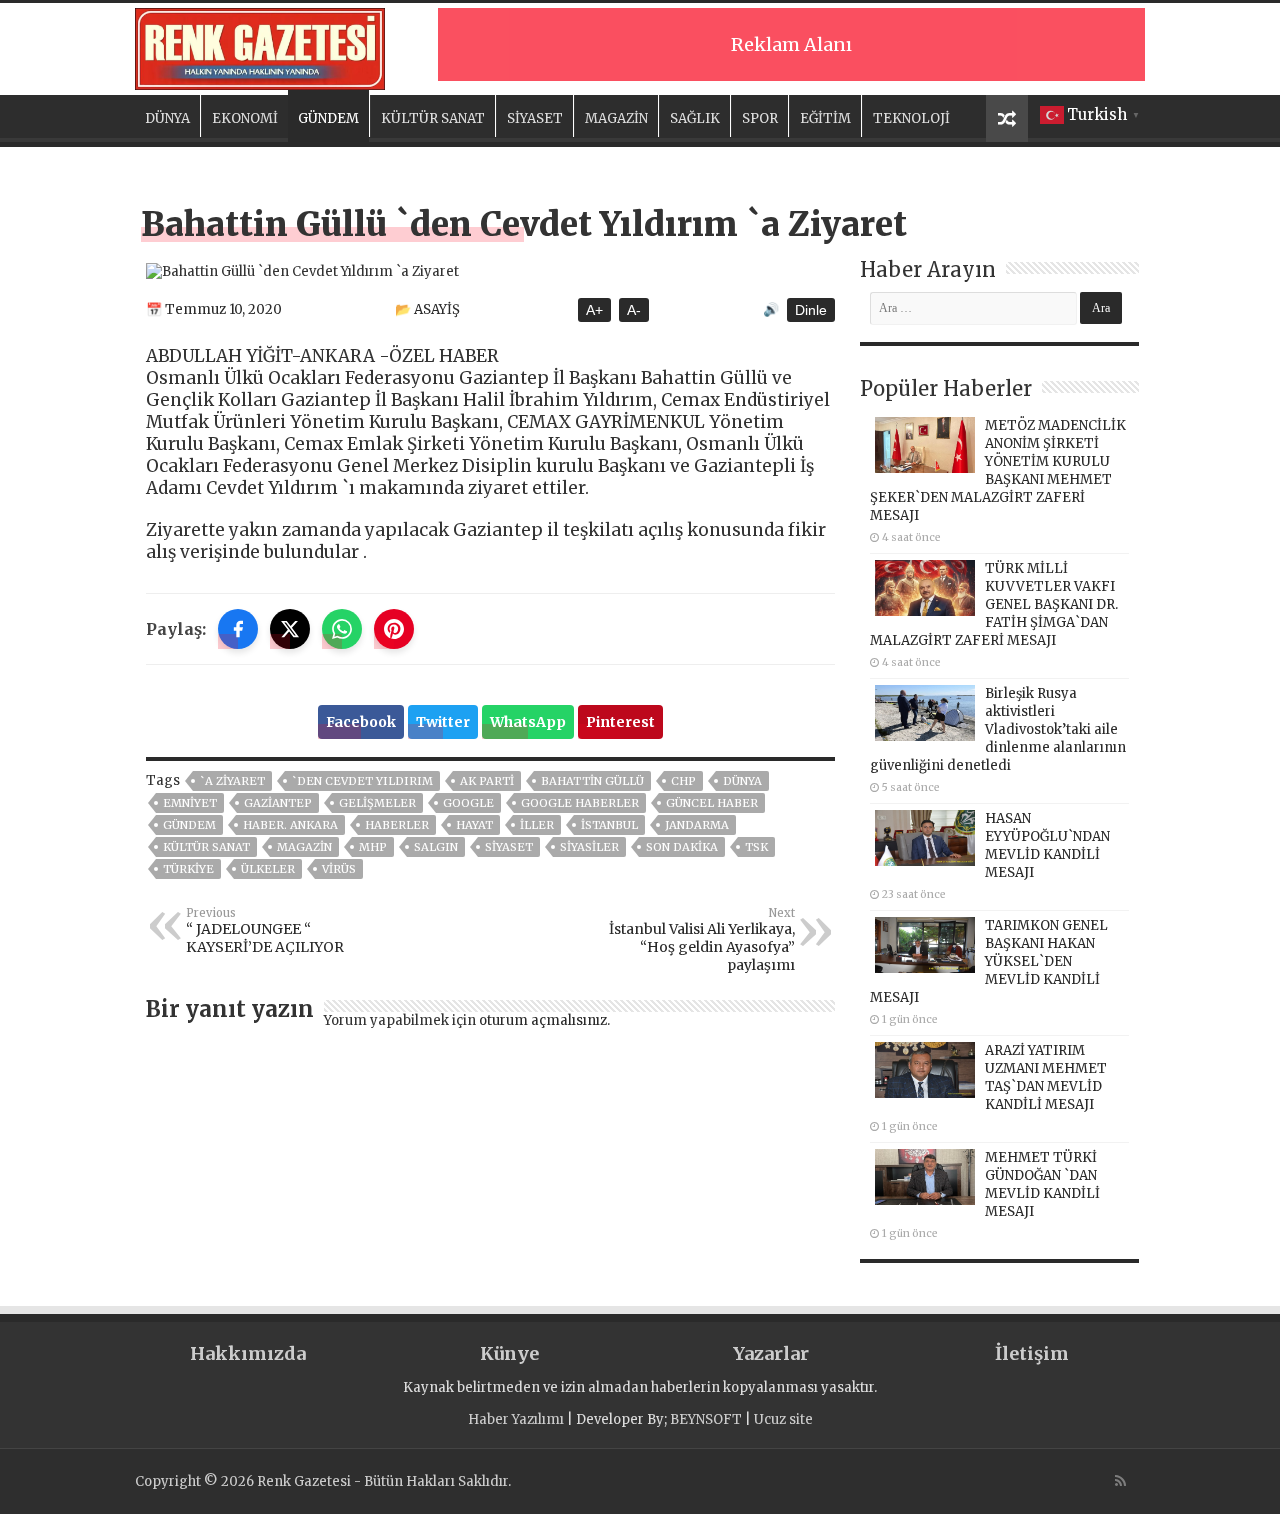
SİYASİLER (589, 847)
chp (683, 781)
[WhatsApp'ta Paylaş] (342, 629)
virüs (339, 869)
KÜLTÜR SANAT (433, 118)
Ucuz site (783, 1419)
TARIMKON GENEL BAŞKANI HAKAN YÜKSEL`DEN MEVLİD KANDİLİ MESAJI (989, 961)
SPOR (760, 118)
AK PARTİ (487, 781)
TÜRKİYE (188, 869)
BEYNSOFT (706, 1419)
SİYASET (535, 118)
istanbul (609, 825)
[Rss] (1120, 1481)
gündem (189, 825)
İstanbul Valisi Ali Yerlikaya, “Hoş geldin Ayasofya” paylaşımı (702, 940)
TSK (756, 847)
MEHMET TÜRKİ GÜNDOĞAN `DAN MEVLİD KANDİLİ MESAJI (1042, 1184)
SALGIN (436, 847)
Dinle (811, 310)
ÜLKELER (268, 869)
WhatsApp (528, 722)
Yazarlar (771, 1353)
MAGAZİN (616, 118)
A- (634, 310)
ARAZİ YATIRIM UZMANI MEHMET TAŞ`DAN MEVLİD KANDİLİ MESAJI (1046, 1077)
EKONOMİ (245, 118)
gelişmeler (377, 803)
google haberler (580, 803)
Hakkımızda (248, 1353)
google (468, 803)
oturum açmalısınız (543, 1020)
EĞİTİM (825, 118)
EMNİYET (190, 803)
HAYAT (474, 825)
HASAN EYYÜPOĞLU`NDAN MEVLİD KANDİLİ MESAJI (1047, 845)
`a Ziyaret (232, 781)
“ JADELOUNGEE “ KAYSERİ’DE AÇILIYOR (265, 931)
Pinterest (620, 722)
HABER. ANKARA (290, 825)
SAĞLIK (695, 118)
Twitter (443, 722)
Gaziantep (278, 803)
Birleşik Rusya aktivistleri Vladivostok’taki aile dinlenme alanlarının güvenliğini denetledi (998, 729)
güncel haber (712, 803)
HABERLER (397, 825)
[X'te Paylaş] (290, 629)
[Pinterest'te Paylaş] (394, 629)
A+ (594, 310)
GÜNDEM (328, 118)
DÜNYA (167, 118)
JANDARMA (697, 825)
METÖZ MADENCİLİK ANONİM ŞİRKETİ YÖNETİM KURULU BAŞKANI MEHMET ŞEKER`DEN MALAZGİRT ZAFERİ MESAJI (998, 470)
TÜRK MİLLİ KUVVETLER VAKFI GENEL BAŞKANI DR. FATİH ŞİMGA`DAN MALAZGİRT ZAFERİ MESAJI (994, 604)
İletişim (1032, 1353)
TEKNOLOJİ (911, 118)
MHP (373, 847)
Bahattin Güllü (592, 781)
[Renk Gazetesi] (260, 46)
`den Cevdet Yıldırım (362, 781)
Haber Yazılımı (516, 1419)
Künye (509, 1353)
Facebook (361, 722)
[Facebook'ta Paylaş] (238, 629)
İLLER (537, 825)
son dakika (682, 847)
